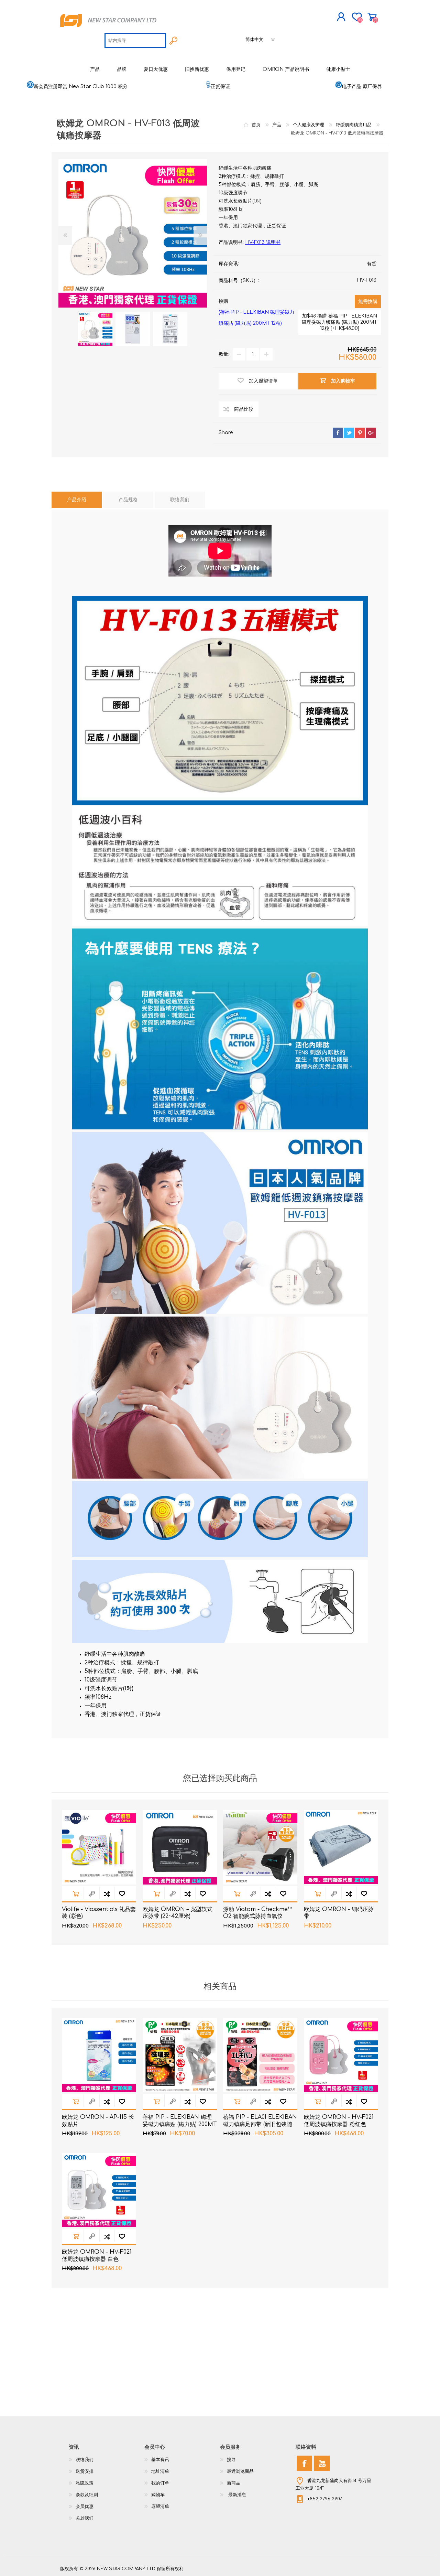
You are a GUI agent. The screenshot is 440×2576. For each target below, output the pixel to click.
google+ (371, 433)
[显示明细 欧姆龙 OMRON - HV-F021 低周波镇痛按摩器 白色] (99, 2190)
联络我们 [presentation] (180, 500)
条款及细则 (87, 2495)
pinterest (360, 433)
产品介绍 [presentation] (77, 500)
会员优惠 (85, 2507)
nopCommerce (363, 2562)
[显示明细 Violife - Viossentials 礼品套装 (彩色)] (99, 1847)
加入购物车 (76, 1894)
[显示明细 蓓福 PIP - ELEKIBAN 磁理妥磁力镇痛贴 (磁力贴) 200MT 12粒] (180, 2055)
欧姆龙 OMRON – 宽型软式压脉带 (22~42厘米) (178, 1913)
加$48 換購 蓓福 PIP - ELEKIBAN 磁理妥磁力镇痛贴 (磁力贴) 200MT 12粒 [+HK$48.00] (340, 322)
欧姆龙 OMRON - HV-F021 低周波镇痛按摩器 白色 (97, 2256)
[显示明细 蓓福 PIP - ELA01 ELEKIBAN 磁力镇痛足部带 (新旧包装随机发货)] (260, 2055)
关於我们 (85, 2518)
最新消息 (236, 2495)
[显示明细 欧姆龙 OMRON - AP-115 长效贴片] (99, 2055)
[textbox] (135, 41)
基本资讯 (160, 2460)
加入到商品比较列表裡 (107, 1894)
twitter (349, 433)
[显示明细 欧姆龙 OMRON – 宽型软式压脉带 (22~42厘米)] (180, 1847)
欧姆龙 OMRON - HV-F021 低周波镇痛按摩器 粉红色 (339, 2121)
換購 (256, 312)
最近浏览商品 (240, 2471)
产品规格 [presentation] (128, 500)
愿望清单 (160, 2507)
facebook (338, 433)
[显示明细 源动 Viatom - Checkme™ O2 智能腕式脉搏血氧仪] (260, 1847)
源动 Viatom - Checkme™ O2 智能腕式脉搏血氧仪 (257, 1913)
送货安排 (85, 2471)
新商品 (234, 2483)
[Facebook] (304, 2463)
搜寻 (231, 2460)
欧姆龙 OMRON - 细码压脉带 (339, 1913)
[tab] (77, 500)
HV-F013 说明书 (263, 242)
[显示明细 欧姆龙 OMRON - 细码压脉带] (341, 1847)
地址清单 (160, 2471)
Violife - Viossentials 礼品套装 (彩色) (99, 1913)
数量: (224, 354)
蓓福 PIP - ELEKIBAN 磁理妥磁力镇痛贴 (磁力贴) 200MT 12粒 (180, 2124)
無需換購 (368, 302)
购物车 (372, 17)
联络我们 (85, 2460)
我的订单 (160, 2483)
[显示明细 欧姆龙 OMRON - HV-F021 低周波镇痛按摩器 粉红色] (341, 2055)
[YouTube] (322, 2463)
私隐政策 (85, 2483)
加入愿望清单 (122, 1894)
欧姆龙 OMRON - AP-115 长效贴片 (98, 2121)
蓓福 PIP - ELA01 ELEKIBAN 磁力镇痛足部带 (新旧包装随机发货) (260, 2124)
